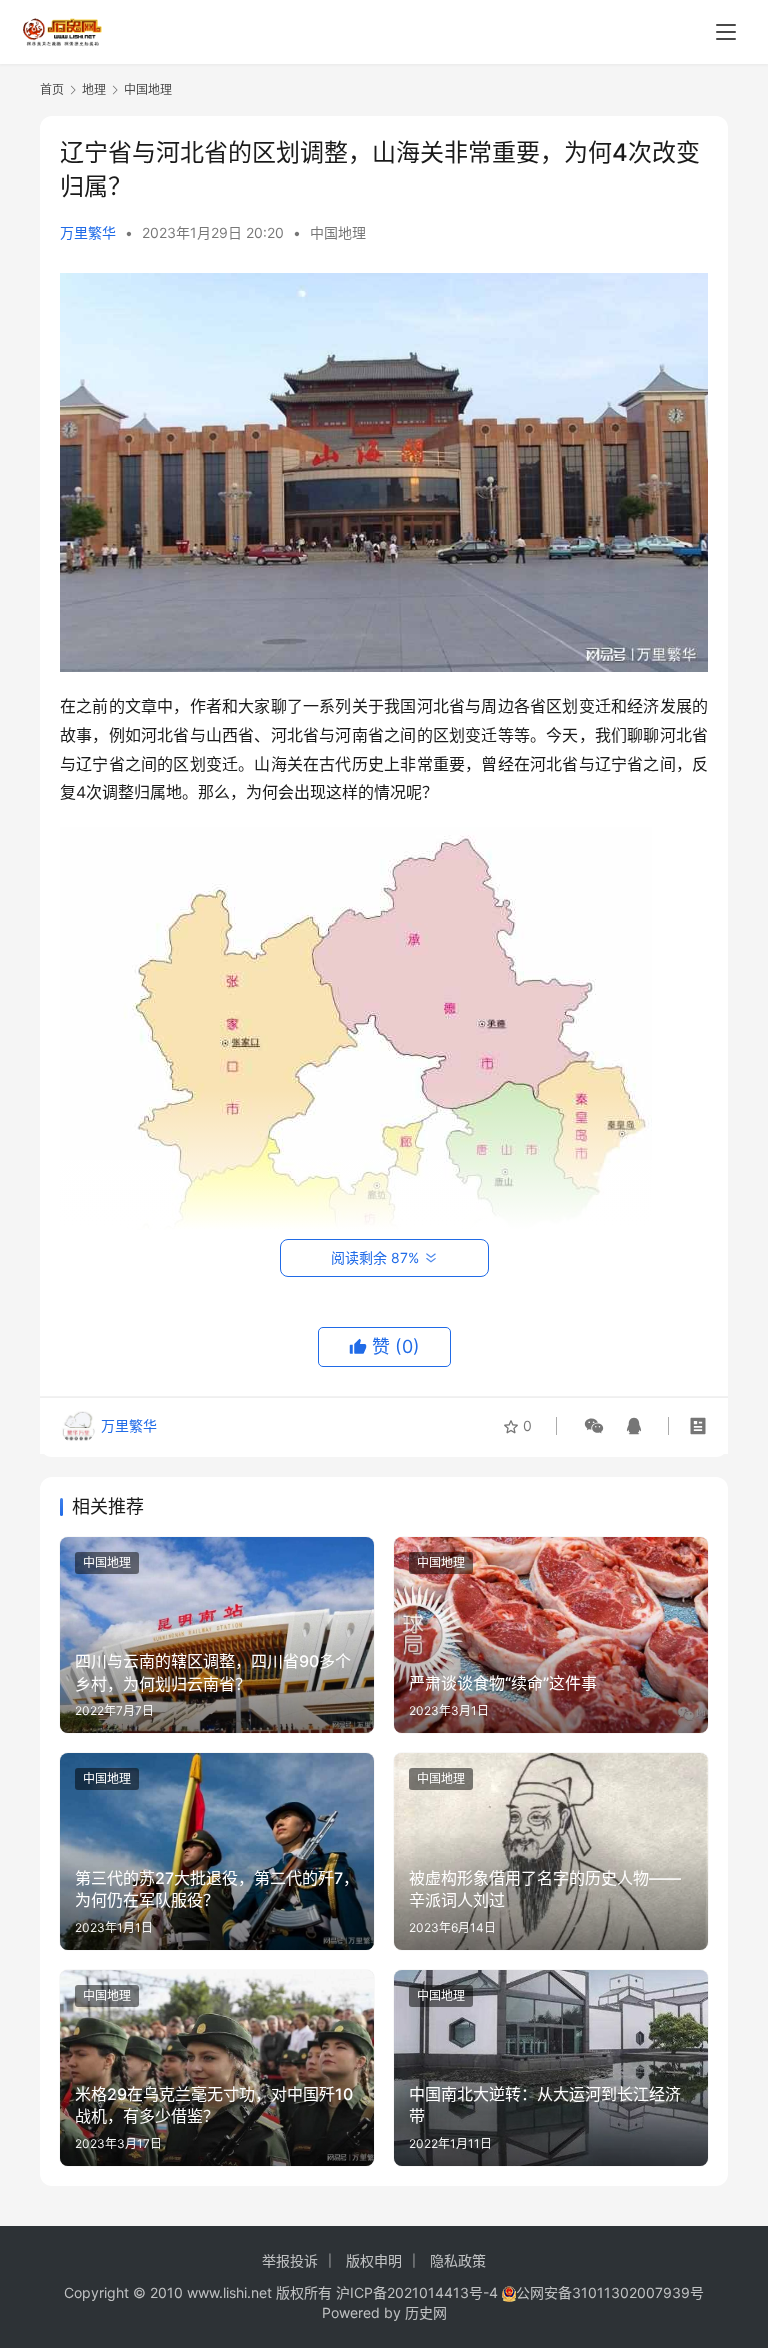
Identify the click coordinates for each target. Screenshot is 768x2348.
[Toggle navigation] (726, 32)
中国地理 (338, 232)
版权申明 (374, 2260)
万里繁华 (88, 232)
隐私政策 (458, 2260)
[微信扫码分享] (594, 1426)
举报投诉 (290, 2260)
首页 (52, 89)
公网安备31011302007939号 (610, 2292)
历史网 (426, 2312)
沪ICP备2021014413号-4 (419, 2292)
